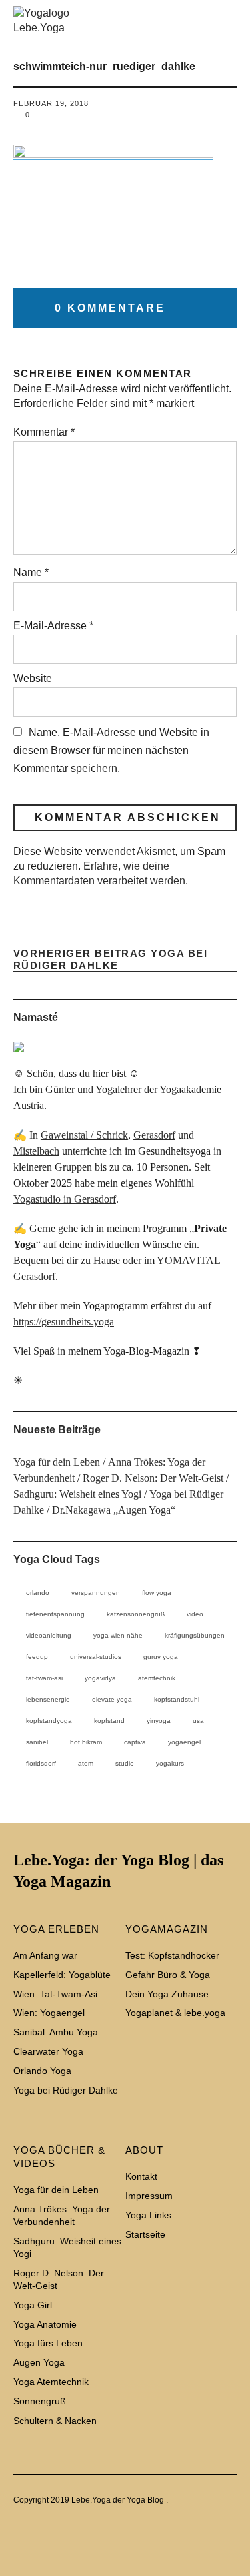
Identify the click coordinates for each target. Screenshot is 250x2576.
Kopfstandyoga (49, 1721)
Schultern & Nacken (55, 2421)
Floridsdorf (41, 1763)
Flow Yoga (157, 1593)
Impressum (149, 2196)
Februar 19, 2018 (51, 103)
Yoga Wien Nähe (118, 1635)
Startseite (145, 2234)
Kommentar (44, 432)
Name (31, 572)
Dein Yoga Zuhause (167, 1994)
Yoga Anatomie (45, 2324)
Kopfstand (109, 1721)
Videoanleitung (49, 1635)
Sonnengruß (40, 2401)
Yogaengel (184, 1742)
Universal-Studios (96, 1657)
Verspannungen (96, 1593)
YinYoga (159, 1721)
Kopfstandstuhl (177, 1699)
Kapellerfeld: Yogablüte (62, 1975)
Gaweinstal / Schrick (84, 1135)
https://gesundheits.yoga (64, 1322)
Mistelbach (36, 1151)
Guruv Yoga (161, 1657)
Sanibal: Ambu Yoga (56, 2032)
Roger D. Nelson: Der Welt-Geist (153, 1478)
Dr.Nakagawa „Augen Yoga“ (114, 1510)
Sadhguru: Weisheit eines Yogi (77, 1494)
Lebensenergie (48, 1699)
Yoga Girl (33, 2305)
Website (33, 678)
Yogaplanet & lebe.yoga (175, 2013)
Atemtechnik (157, 1678)
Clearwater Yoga (48, 2051)
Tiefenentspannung (55, 1614)
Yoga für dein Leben (57, 1462)
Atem (86, 1763)
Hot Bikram (86, 1742)
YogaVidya (100, 1678)
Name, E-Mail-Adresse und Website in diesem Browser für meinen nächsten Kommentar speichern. (111, 750)
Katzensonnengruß (136, 1614)
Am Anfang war (45, 1955)
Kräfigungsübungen (195, 1635)
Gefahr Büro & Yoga (168, 1975)
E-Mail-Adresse (53, 626)
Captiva (135, 1742)
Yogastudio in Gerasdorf (65, 1199)
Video (195, 1614)
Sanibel (37, 1742)
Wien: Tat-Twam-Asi (55, 1994)
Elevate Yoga (112, 1699)
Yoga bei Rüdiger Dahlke (111, 960)
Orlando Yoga (42, 2071)
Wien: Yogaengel (49, 2013)
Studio (125, 1763)
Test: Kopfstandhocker (172, 1955)
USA (198, 1721)
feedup (37, 1657)
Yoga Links (148, 2215)
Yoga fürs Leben (48, 2343)
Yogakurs (170, 1763)
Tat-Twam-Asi (44, 1678)
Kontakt (141, 2176)
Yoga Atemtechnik (51, 2382)
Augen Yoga (39, 2362)
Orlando (38, 1593)
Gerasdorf (154, 1135)
